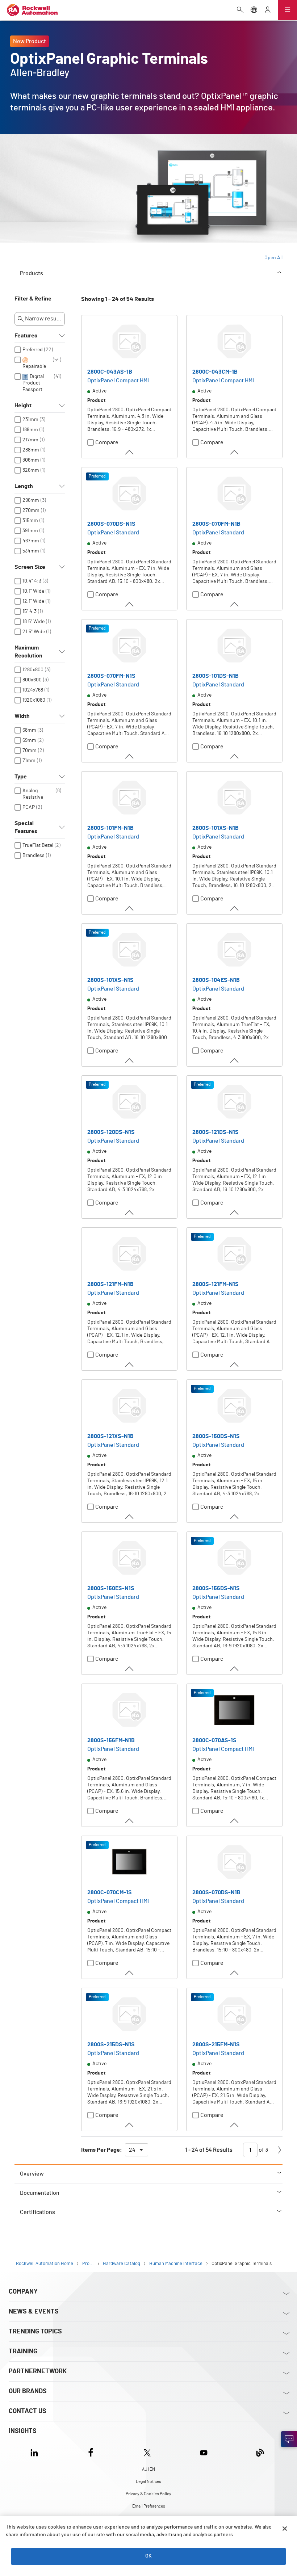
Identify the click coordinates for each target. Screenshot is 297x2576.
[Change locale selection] (254, 10)
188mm (30, 430)
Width (22, 716)
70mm (30, 751)
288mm (31, 450)
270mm (31, 510)
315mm (30, 521)
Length (24, 486)
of (263, 2150)
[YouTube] (204, 2452)
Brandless (34, 856)
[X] (147, 2452)
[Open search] (240, 10)
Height (23, 405)
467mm (31, 541)
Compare (107, 442)
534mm (31, 551)
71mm (29, 761)
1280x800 (33, 670)
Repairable (34, 366)
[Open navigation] (288, 10)
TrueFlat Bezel (38, 845)
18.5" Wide (34, 622)
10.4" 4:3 (32, 581)
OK (148, 2556)
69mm (29, 740)
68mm (29, 730)
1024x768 (33, 690)
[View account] (268, 10)
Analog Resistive (33, 794)
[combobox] (137, 2150)
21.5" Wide (34, 632)
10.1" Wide (33, 591)
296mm (31, 500)
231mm (30, 420)
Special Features (26, 827)
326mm (31, 470)
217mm (30, 440)
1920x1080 (34, 700)
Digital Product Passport (33, 383)
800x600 (32, 680)
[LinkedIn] (36, 2452)
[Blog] (260, 2452)
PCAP (29, 807)
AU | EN (148, 2469)
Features (26, 336)
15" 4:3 (30, 612)
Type (21, 777)
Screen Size (30, 567)
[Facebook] (91, 2452)
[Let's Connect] (289, 2439)
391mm (30, 531)
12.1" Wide (33, 601)
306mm (31, 460)
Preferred (33, 350)
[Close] (285, 2529)
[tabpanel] (148, 1230)
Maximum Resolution (28, 652)
